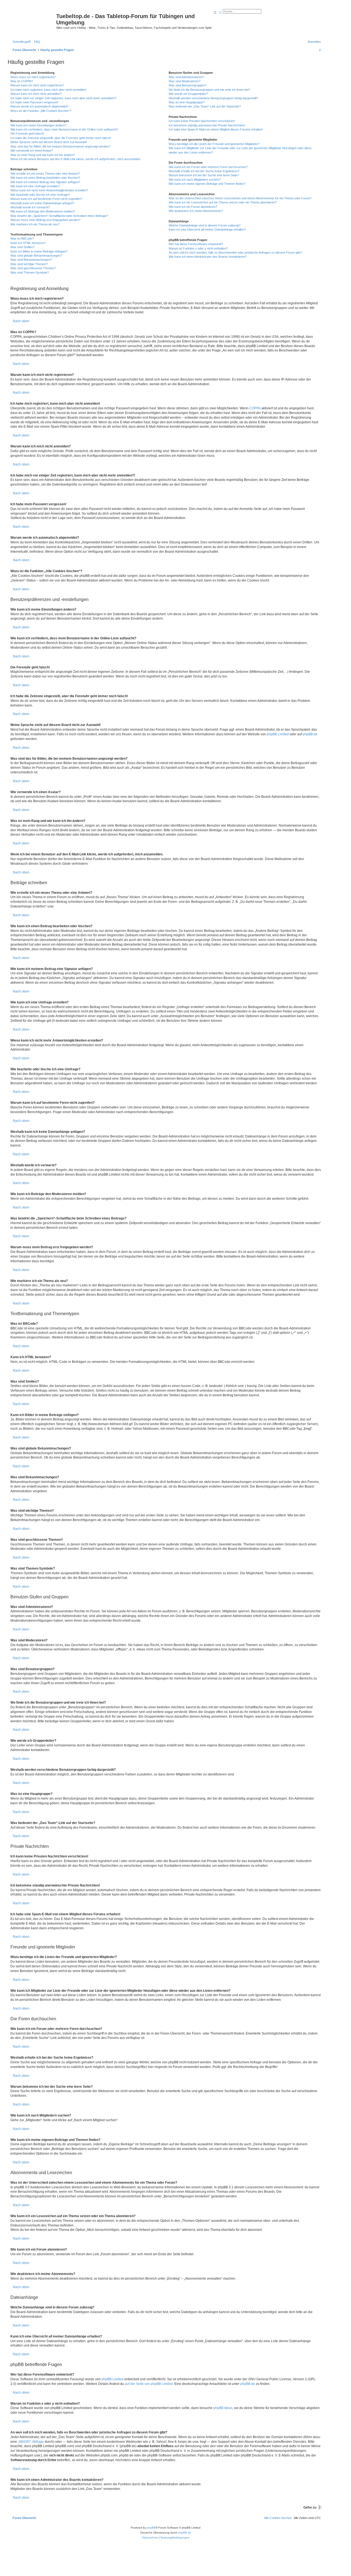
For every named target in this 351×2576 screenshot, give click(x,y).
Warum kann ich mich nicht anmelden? (36, 94)
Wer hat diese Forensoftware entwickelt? (196, 244)
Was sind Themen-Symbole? (30, 273)
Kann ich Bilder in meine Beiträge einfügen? (39, 251)
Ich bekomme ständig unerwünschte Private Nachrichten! (207, 125)
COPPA (255, 408)
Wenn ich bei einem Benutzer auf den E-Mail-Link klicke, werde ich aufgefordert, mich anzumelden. (76, 159)
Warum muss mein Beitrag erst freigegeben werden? (45, 220)
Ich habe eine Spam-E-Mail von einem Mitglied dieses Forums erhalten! (216, 129)
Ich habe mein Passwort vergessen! (34, 102)
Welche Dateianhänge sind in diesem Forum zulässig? (205, 225)
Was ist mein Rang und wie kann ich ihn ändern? (43, 155)
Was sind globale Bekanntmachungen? (36, 256)
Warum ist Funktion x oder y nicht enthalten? (198, 248)
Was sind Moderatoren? (185, 81)
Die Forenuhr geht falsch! (27, 134)
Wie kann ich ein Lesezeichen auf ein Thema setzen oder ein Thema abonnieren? (223, 202)
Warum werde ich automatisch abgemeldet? (39, 106)
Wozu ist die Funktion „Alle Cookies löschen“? (41, 111)
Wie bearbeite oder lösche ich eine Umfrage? (40, 195)
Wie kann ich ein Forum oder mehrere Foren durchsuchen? (208, 167)
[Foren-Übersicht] (33, 18)
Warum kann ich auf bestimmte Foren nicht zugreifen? (46, 199)
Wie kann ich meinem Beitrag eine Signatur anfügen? (45, 182)
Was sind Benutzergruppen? (188, 85)
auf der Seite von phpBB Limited (149, 2384)
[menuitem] (36, 42)
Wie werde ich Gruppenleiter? (188, 94)
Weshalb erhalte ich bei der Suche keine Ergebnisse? (204, 171)
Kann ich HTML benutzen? (28, 243)
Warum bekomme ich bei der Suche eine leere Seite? (204, 175)
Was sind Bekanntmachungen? (31, 260)
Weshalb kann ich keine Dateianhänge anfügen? (42, 203)
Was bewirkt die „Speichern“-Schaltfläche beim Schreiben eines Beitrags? (59, 216)
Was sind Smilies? (22, 247)
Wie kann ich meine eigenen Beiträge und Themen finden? (207, 184)
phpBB (151, 2528)
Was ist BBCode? (22, 239)
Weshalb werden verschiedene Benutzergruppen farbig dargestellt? (213, 98)
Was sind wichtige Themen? (29, 264)
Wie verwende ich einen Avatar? (32, 151)
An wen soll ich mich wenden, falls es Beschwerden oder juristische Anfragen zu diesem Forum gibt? (235, 253)
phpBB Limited (278, 734)
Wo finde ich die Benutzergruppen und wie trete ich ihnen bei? (209, 90)
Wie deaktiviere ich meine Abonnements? (196, 211)
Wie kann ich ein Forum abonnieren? (193, 207)
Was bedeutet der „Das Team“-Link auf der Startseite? (205, 106)
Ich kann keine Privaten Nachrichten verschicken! (202, 121)
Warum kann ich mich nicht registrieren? (37, 85)
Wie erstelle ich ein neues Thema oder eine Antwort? (45, 174)
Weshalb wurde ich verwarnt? (30, 207)
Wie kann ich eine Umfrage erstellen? (35, 186)
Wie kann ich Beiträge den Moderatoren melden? (43, 211)
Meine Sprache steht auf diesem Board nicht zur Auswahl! (49, 142)
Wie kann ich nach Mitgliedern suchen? (195, 180)
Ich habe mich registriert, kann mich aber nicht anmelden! (48, 90)
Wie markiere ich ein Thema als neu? (35, 224)
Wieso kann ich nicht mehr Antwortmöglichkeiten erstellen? (49, 190)
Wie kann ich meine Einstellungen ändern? (38, 125)
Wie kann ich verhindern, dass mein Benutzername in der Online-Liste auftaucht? (64, 129)
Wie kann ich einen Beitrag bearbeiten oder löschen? (45, 178)
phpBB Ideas (223, 2408)
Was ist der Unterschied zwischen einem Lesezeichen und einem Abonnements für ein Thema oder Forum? (240, 198)
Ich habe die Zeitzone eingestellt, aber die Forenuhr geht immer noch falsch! (61, 138)
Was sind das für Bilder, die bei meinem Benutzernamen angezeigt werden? (60, 146)
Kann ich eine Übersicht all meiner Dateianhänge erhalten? (207, 229)
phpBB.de (310, 734)
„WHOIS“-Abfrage (31, 2442)
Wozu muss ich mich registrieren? (33, 77)
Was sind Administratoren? (186, 77)
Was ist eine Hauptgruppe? (187, 102)
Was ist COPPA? (22, 81)
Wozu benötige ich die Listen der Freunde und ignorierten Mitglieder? (214, 144)
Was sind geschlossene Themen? (33, 268)
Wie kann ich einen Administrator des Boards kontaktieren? (208, 257)
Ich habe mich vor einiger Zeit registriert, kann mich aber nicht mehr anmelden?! (63, 98)
